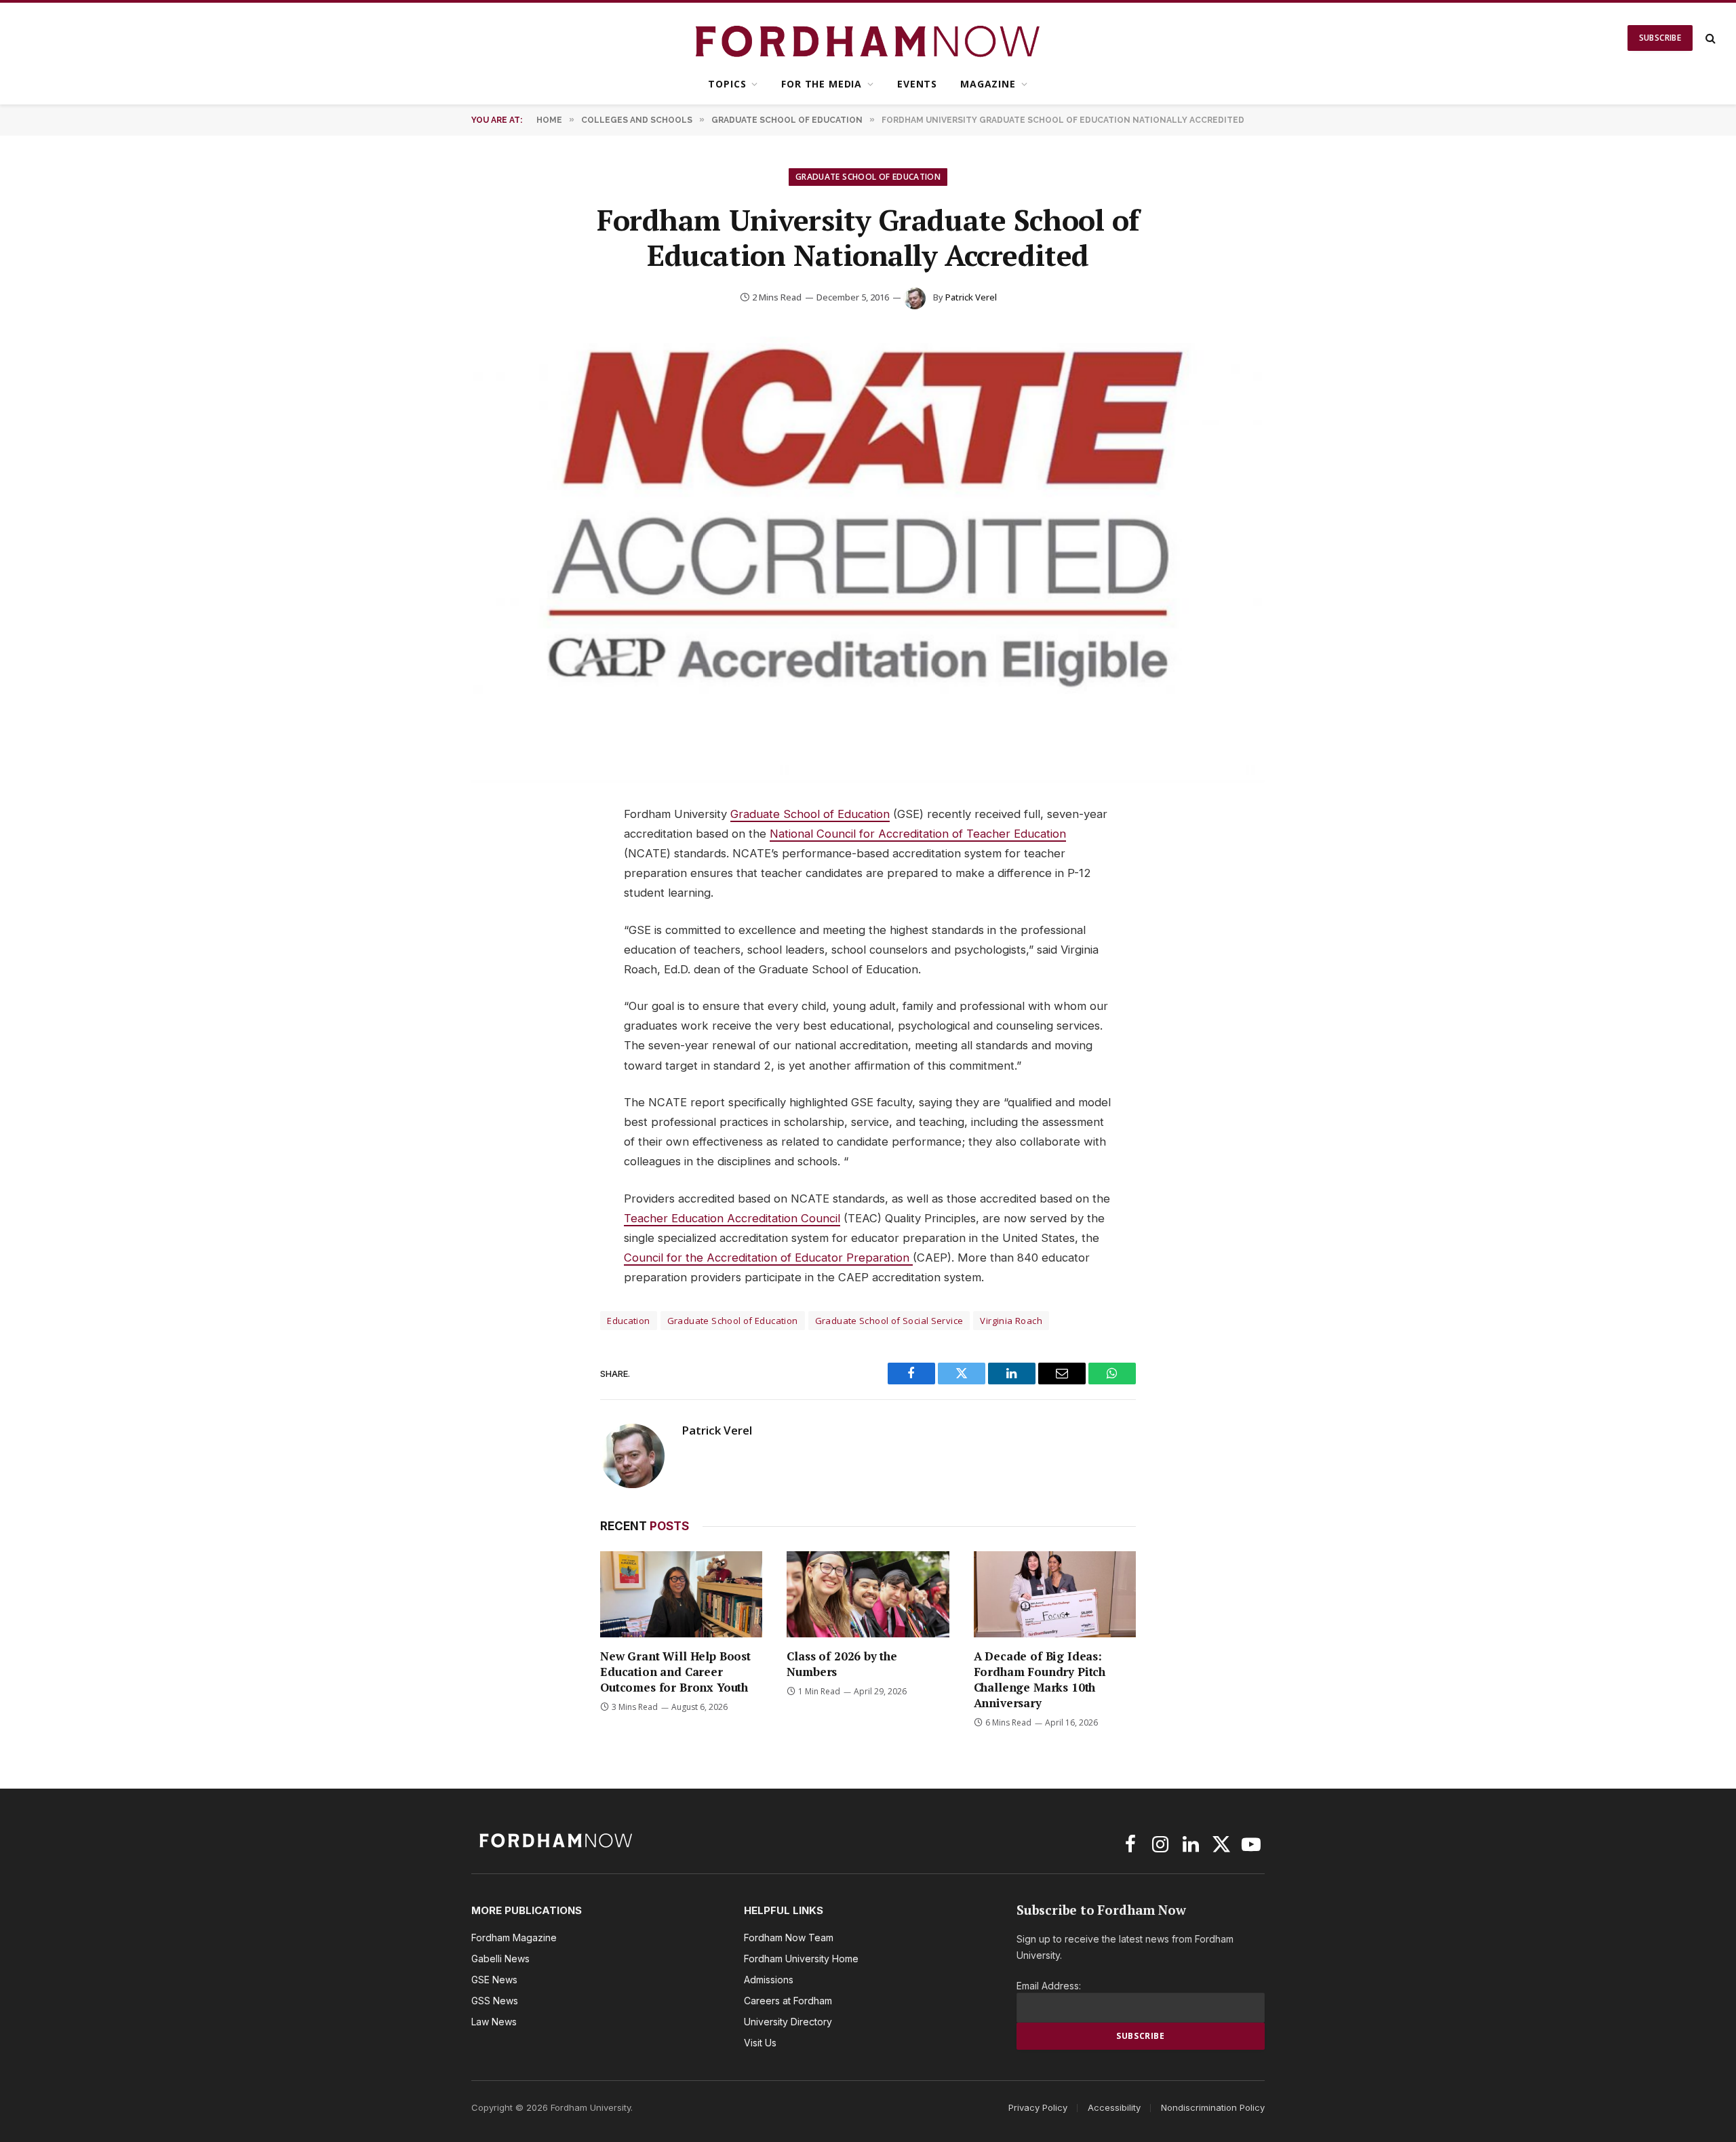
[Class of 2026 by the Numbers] (868, 1594)
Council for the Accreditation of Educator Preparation (768, 1258)
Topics (727, 84)
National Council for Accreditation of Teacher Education (918, 834)
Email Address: (1049, 1986)
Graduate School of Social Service (889, 1321)
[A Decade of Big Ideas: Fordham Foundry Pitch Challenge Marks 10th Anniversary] (1055, 1594)
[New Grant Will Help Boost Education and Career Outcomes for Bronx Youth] (681, 1594)
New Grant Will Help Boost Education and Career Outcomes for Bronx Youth (675, 1672)
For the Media (822, 84)
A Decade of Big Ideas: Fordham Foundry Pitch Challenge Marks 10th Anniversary (1040, 1679)
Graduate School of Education (868, 177)
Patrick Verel (971, 297)
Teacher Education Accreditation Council (732, 1218)
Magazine (988, 84)
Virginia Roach (1011, 1321)
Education (629, 1321)
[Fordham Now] (868, 38)
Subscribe (1660, 38)
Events (917, 84)
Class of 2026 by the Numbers (842, 1664)
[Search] (1709, 38)
